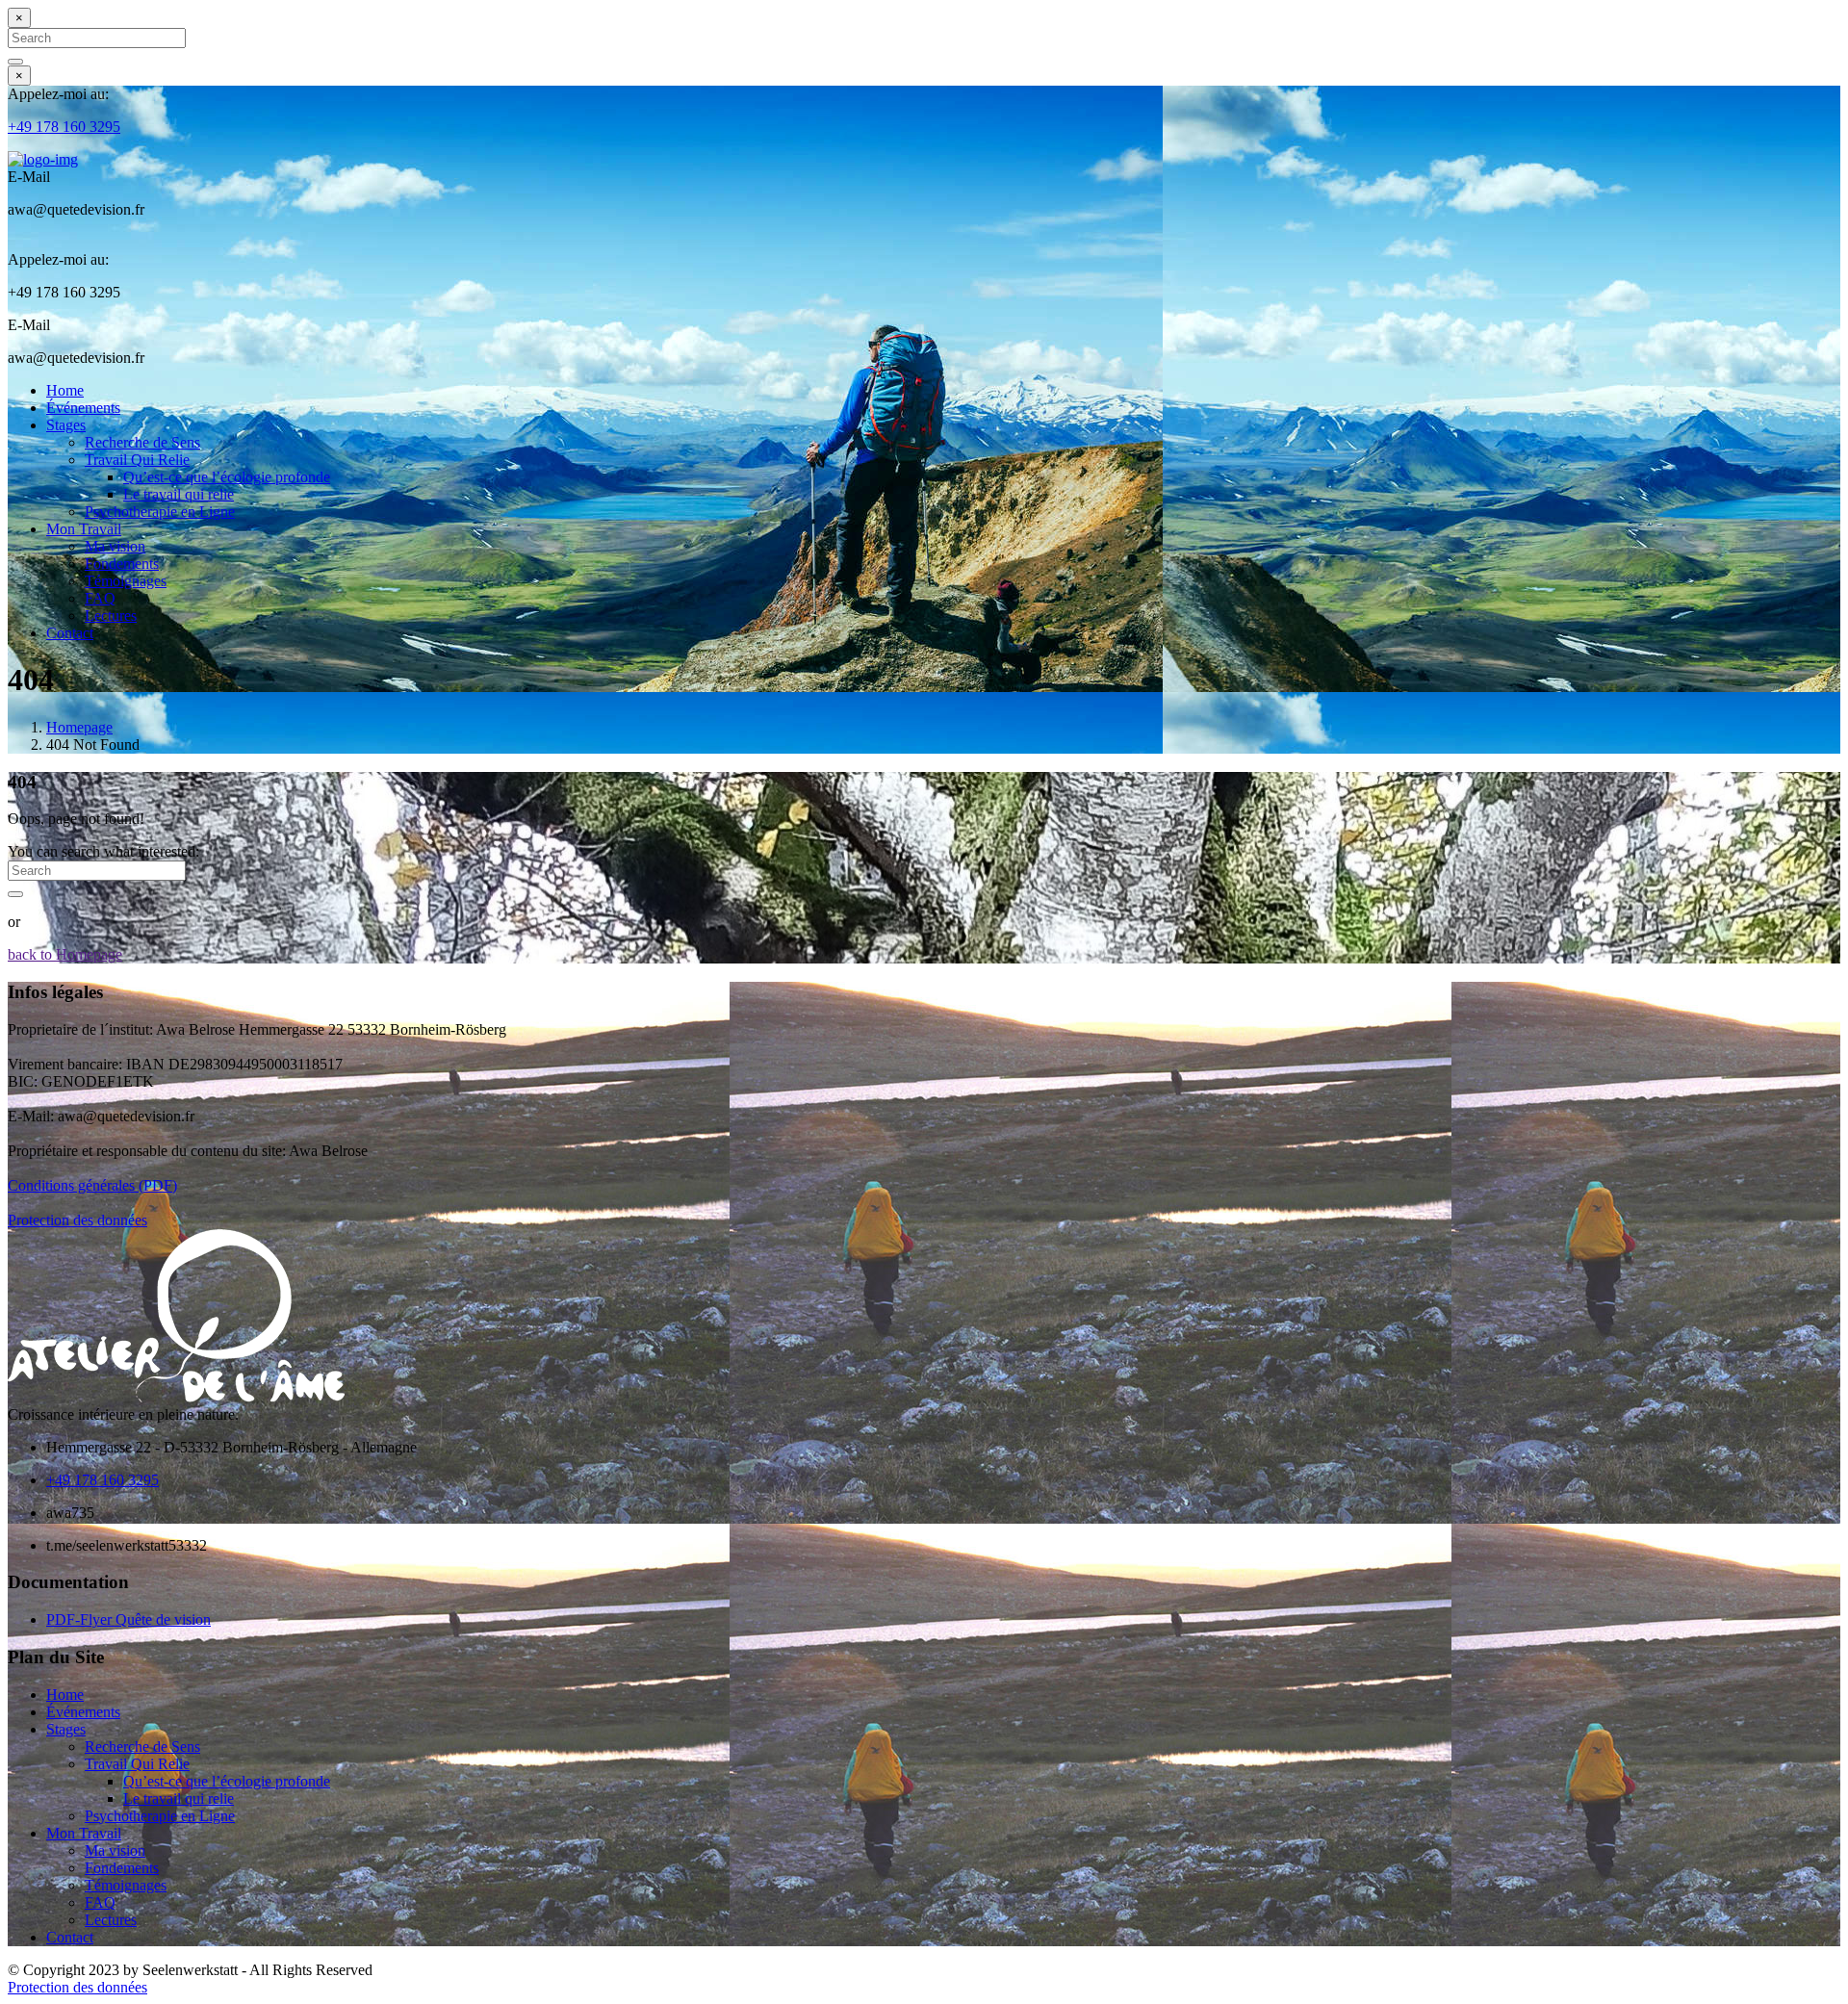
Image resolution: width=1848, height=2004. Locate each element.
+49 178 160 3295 (64, 127)
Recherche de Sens (142, 442)
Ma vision (115, 546)
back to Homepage (65, 954)
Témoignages (126, 581)
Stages (66, 425)
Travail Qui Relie (137, 460)
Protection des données (77, 1220)
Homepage (79, 727)
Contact (70, 633)
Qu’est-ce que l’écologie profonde (227, 477)
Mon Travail (84, 529)
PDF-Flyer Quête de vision (128, 1619)
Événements (83, 408)
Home (65, 390)
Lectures (111, 616)
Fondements (122, 564)
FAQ (100, 598)
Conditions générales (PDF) (92, 1185)
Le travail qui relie (179, 494)
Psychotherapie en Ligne (160, 512)
